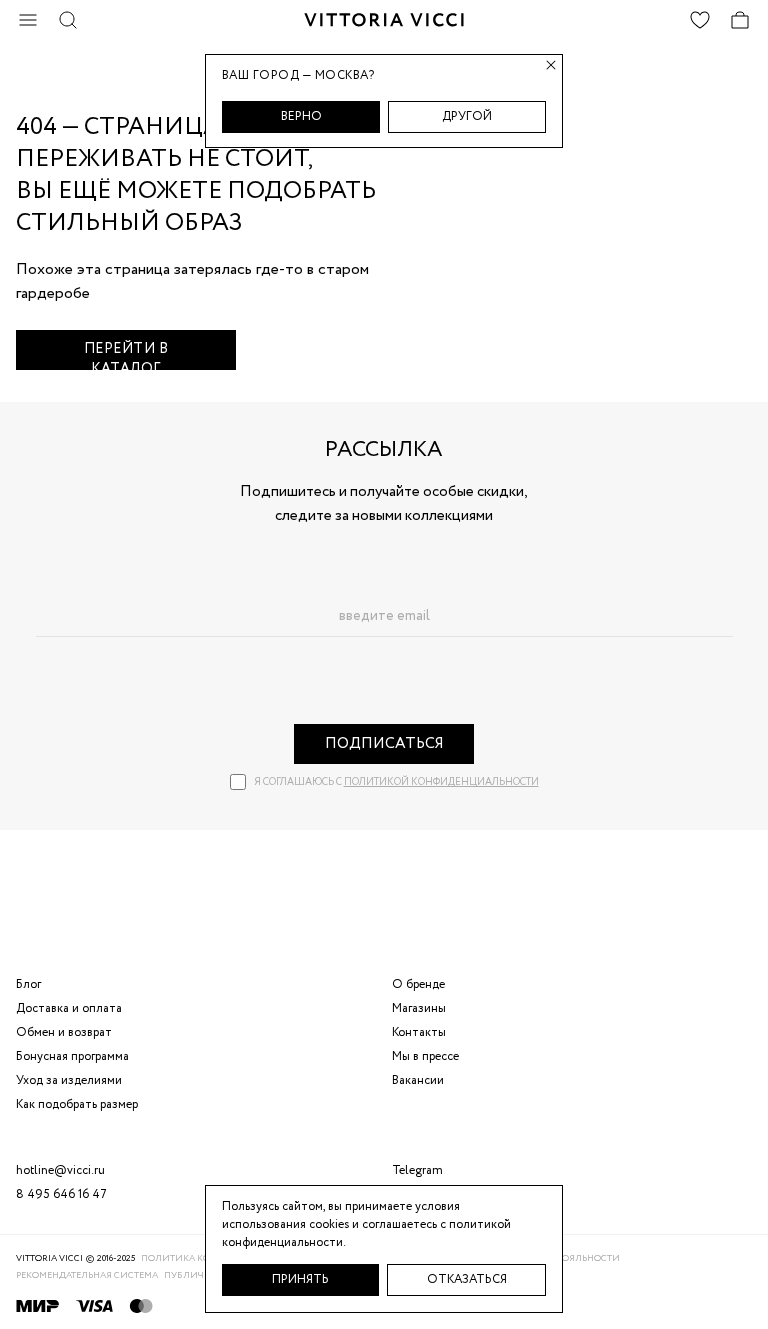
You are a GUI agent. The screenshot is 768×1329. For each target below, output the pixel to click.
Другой (467, 116)
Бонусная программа (72, 1056)
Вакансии (418, 1080)
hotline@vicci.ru (60, 1170)
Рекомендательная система (87, 1275)
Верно (301, 116)
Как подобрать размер (77, 1104)
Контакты (419, 1032)
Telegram (417, 1170)
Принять (300, 1279)
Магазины (419, 1008)
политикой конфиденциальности (441, 782)
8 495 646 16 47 (61, 1194)
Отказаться (467, 1279)
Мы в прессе (425, 1056)
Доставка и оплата (69, 1008)
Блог (28, 984)
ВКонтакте (421, 1194)
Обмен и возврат (64, 1032)
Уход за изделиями (69, 1080)
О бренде (418, 984)
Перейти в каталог (126, 354)
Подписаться (384, 744)
